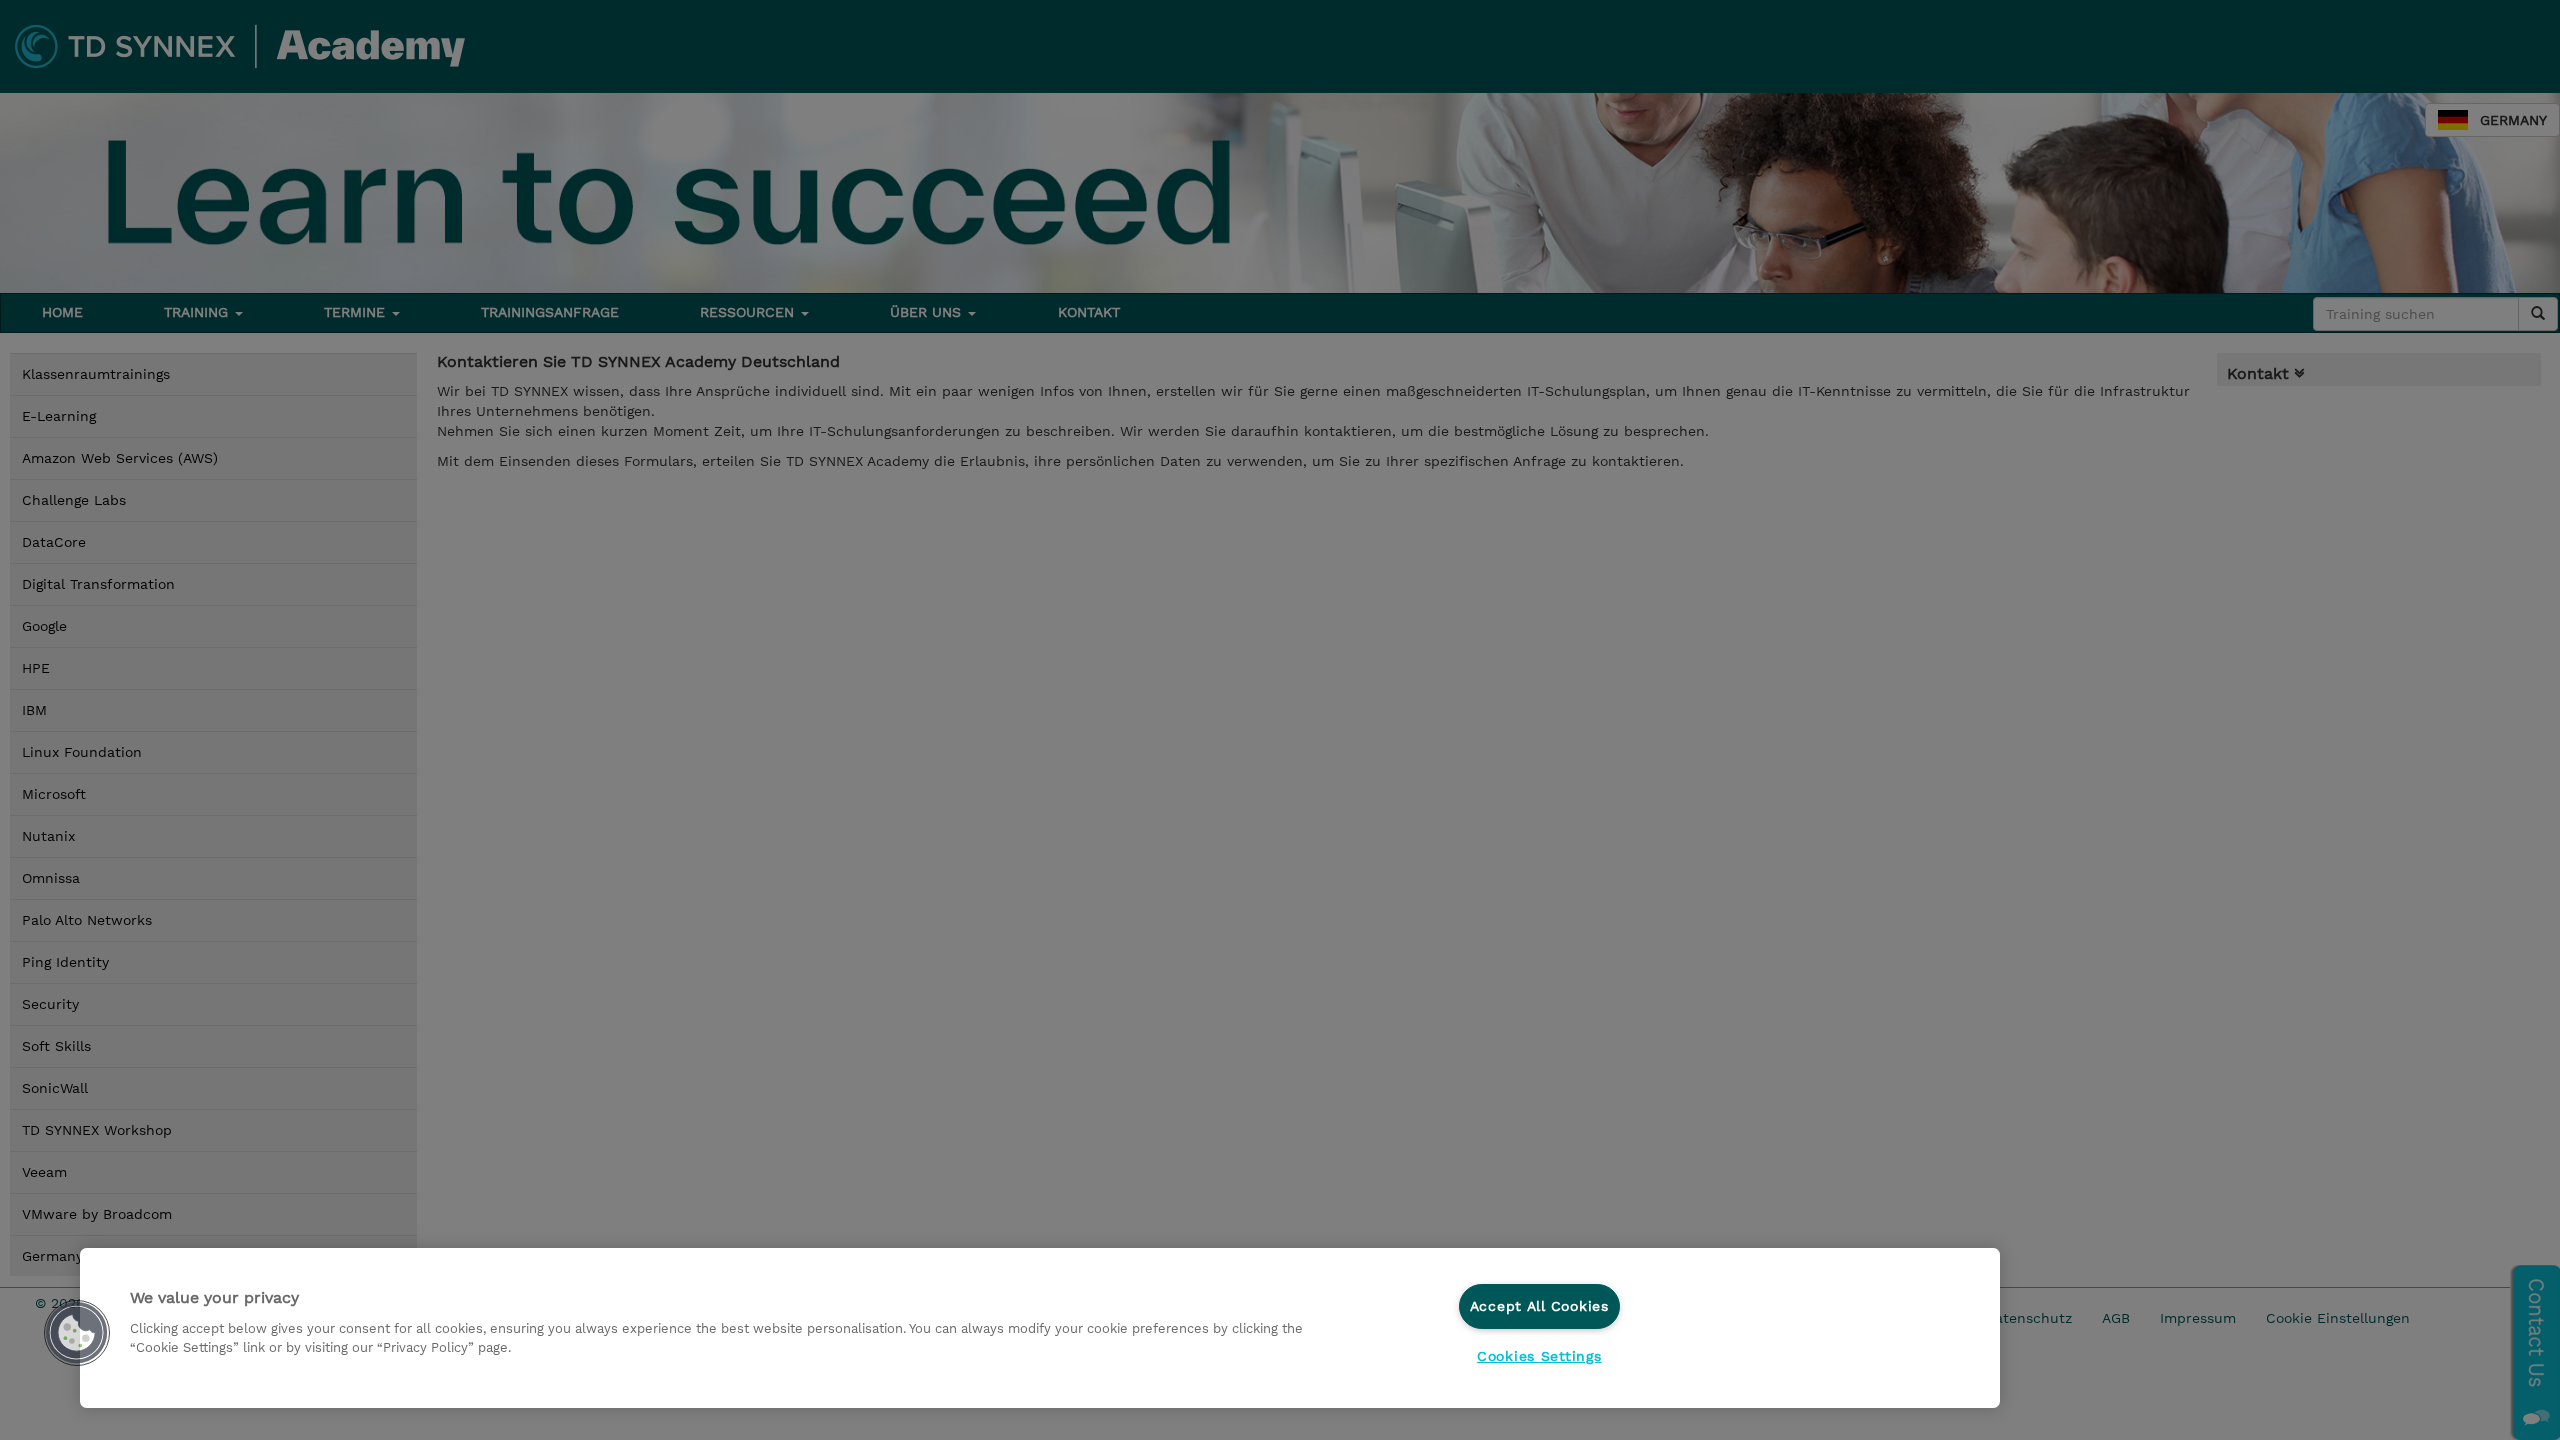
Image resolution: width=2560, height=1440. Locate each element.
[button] (77, 1333)
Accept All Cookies (1539, 1306)
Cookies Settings (1539, 1356)
